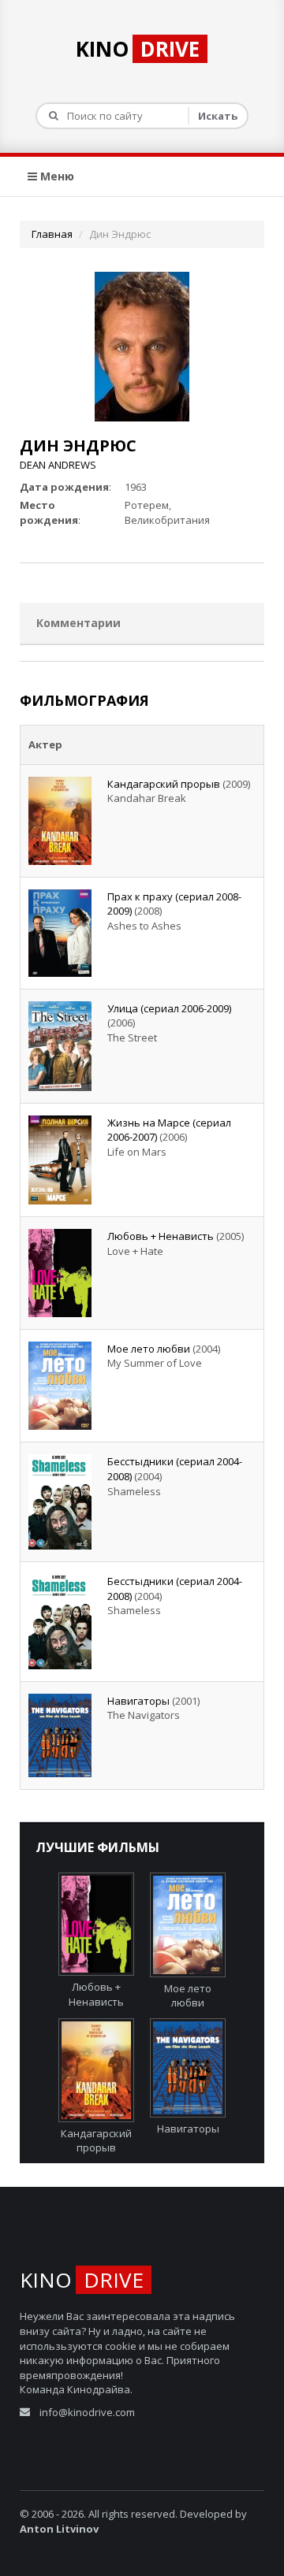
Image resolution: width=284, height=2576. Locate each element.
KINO (138, 49)
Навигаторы (138, 1701)
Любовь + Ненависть (161, 1236)
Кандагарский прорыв (164, 784)
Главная (52, 234)
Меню (56, 176)
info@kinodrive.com (87, 2412)
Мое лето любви (149, 1349)
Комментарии (78, 623)
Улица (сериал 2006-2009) (169, 1008)
